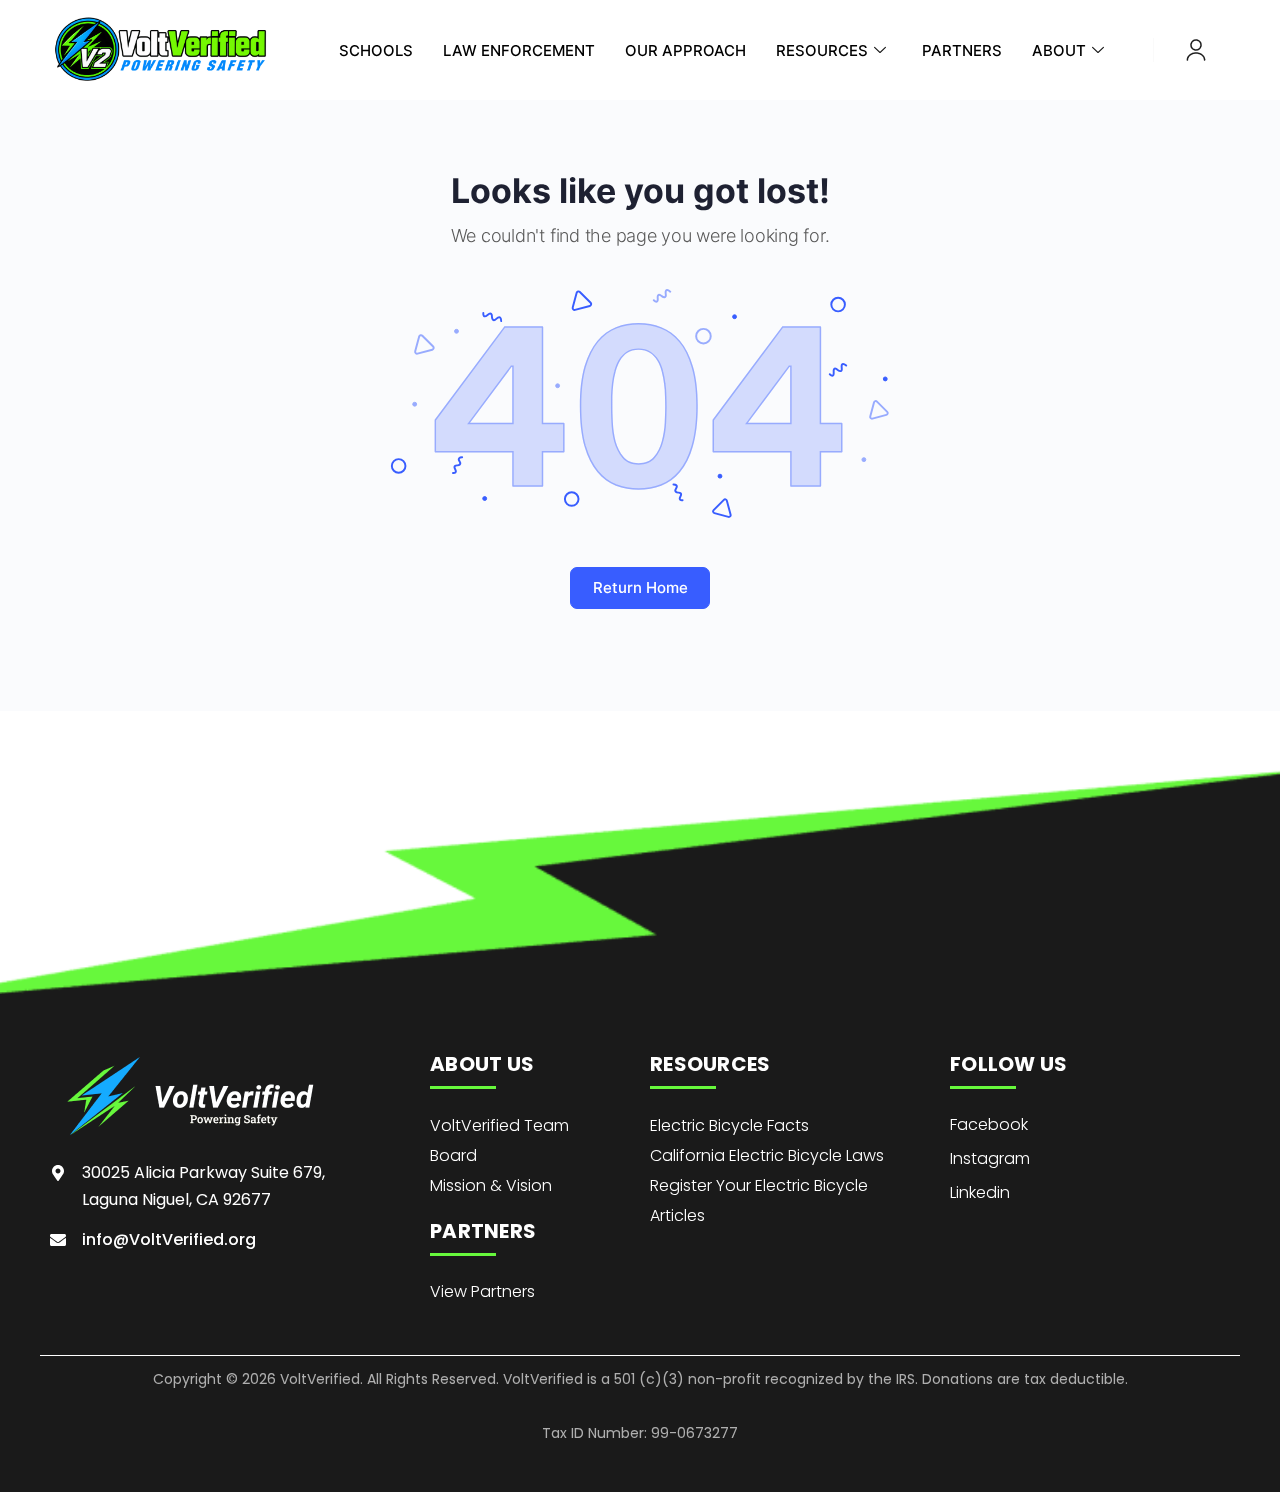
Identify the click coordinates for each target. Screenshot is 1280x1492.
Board (453, 1155)
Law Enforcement (519, 50)
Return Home (640, 587)
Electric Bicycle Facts (729, 1125)
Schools (376, 50)
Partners (962, 50)
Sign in (1196, 50)
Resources (822, 50)
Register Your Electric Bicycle (759, 1185)
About (1059, 50)
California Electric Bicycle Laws (767, 1155)
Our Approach (685, 50)
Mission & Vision (491, 1185)
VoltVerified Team (499, 1125)
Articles (677, 1215)
